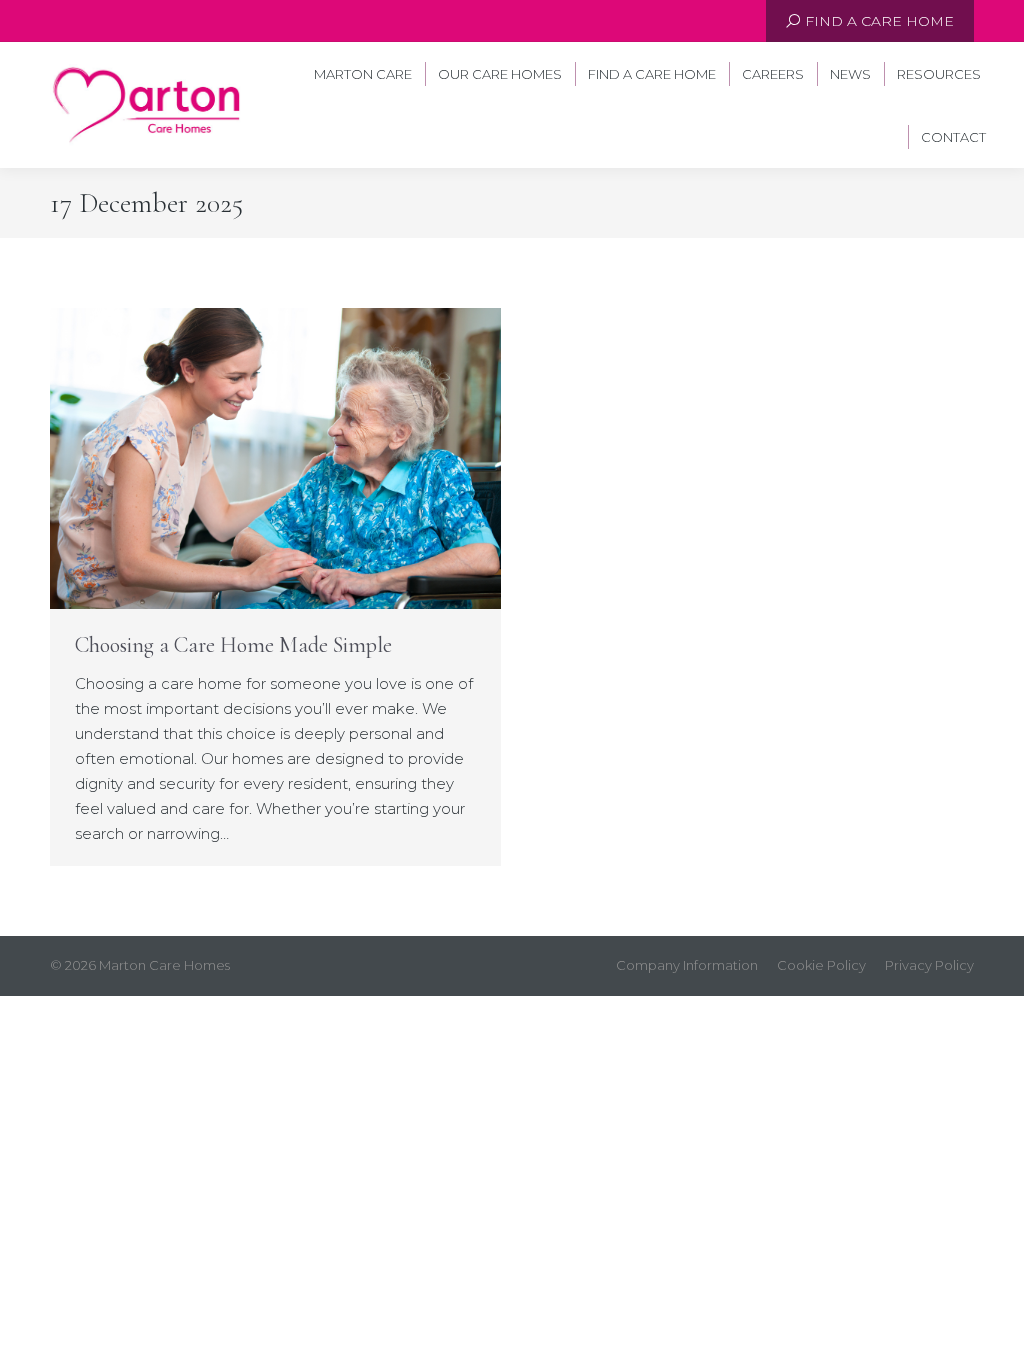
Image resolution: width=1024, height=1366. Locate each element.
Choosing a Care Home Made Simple (233, 645)
